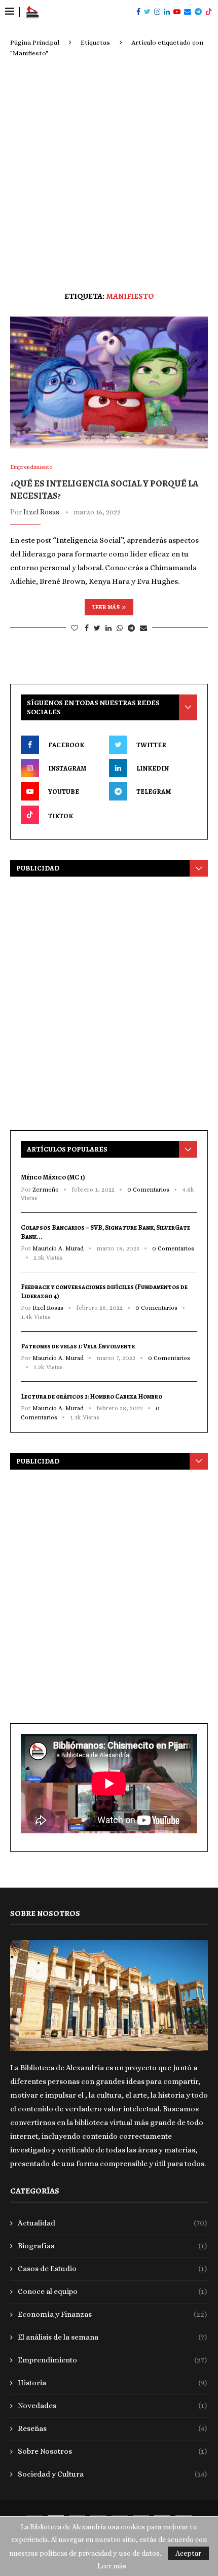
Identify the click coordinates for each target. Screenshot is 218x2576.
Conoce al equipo (112, 2291)
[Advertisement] (109, 172)
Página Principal (35, 42)
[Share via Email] (143, 628)
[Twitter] (147, 12)
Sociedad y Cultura (112, 2474)
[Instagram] (157, 12)
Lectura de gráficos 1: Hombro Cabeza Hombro (92, 1396)
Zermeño (46, 1190)
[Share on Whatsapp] (120, 628)
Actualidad (112, 2223)
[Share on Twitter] (97, 628)
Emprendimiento (112, 2360)
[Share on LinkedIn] (108, 628)
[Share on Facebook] (87, 628)
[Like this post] (75, 628)
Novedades (112, 2406)
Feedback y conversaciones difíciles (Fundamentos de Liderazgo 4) (104, 1291)
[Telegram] (198, 12)
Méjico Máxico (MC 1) (53, 1177)
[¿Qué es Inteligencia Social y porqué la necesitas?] (109, 382)
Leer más (106, 607)
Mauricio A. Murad (58, 1248)
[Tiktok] (209, 12)
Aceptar (188, 2553)
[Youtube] (177, 12)
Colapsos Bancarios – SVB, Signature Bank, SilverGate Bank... (105, 1232)
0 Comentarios (148, 1190)
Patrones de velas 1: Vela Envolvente (78, 1346)
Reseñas (112, 2428)
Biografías (112, 2246)
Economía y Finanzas (112, 2314)
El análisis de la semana (112, 2337)
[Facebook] (138, 12)
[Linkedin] (167, 12)
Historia (112, 2383)
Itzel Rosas (41, 512)
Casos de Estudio (112, 2269)
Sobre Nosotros (112, 2451)
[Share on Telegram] (131, 628)
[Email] (188, 12)
